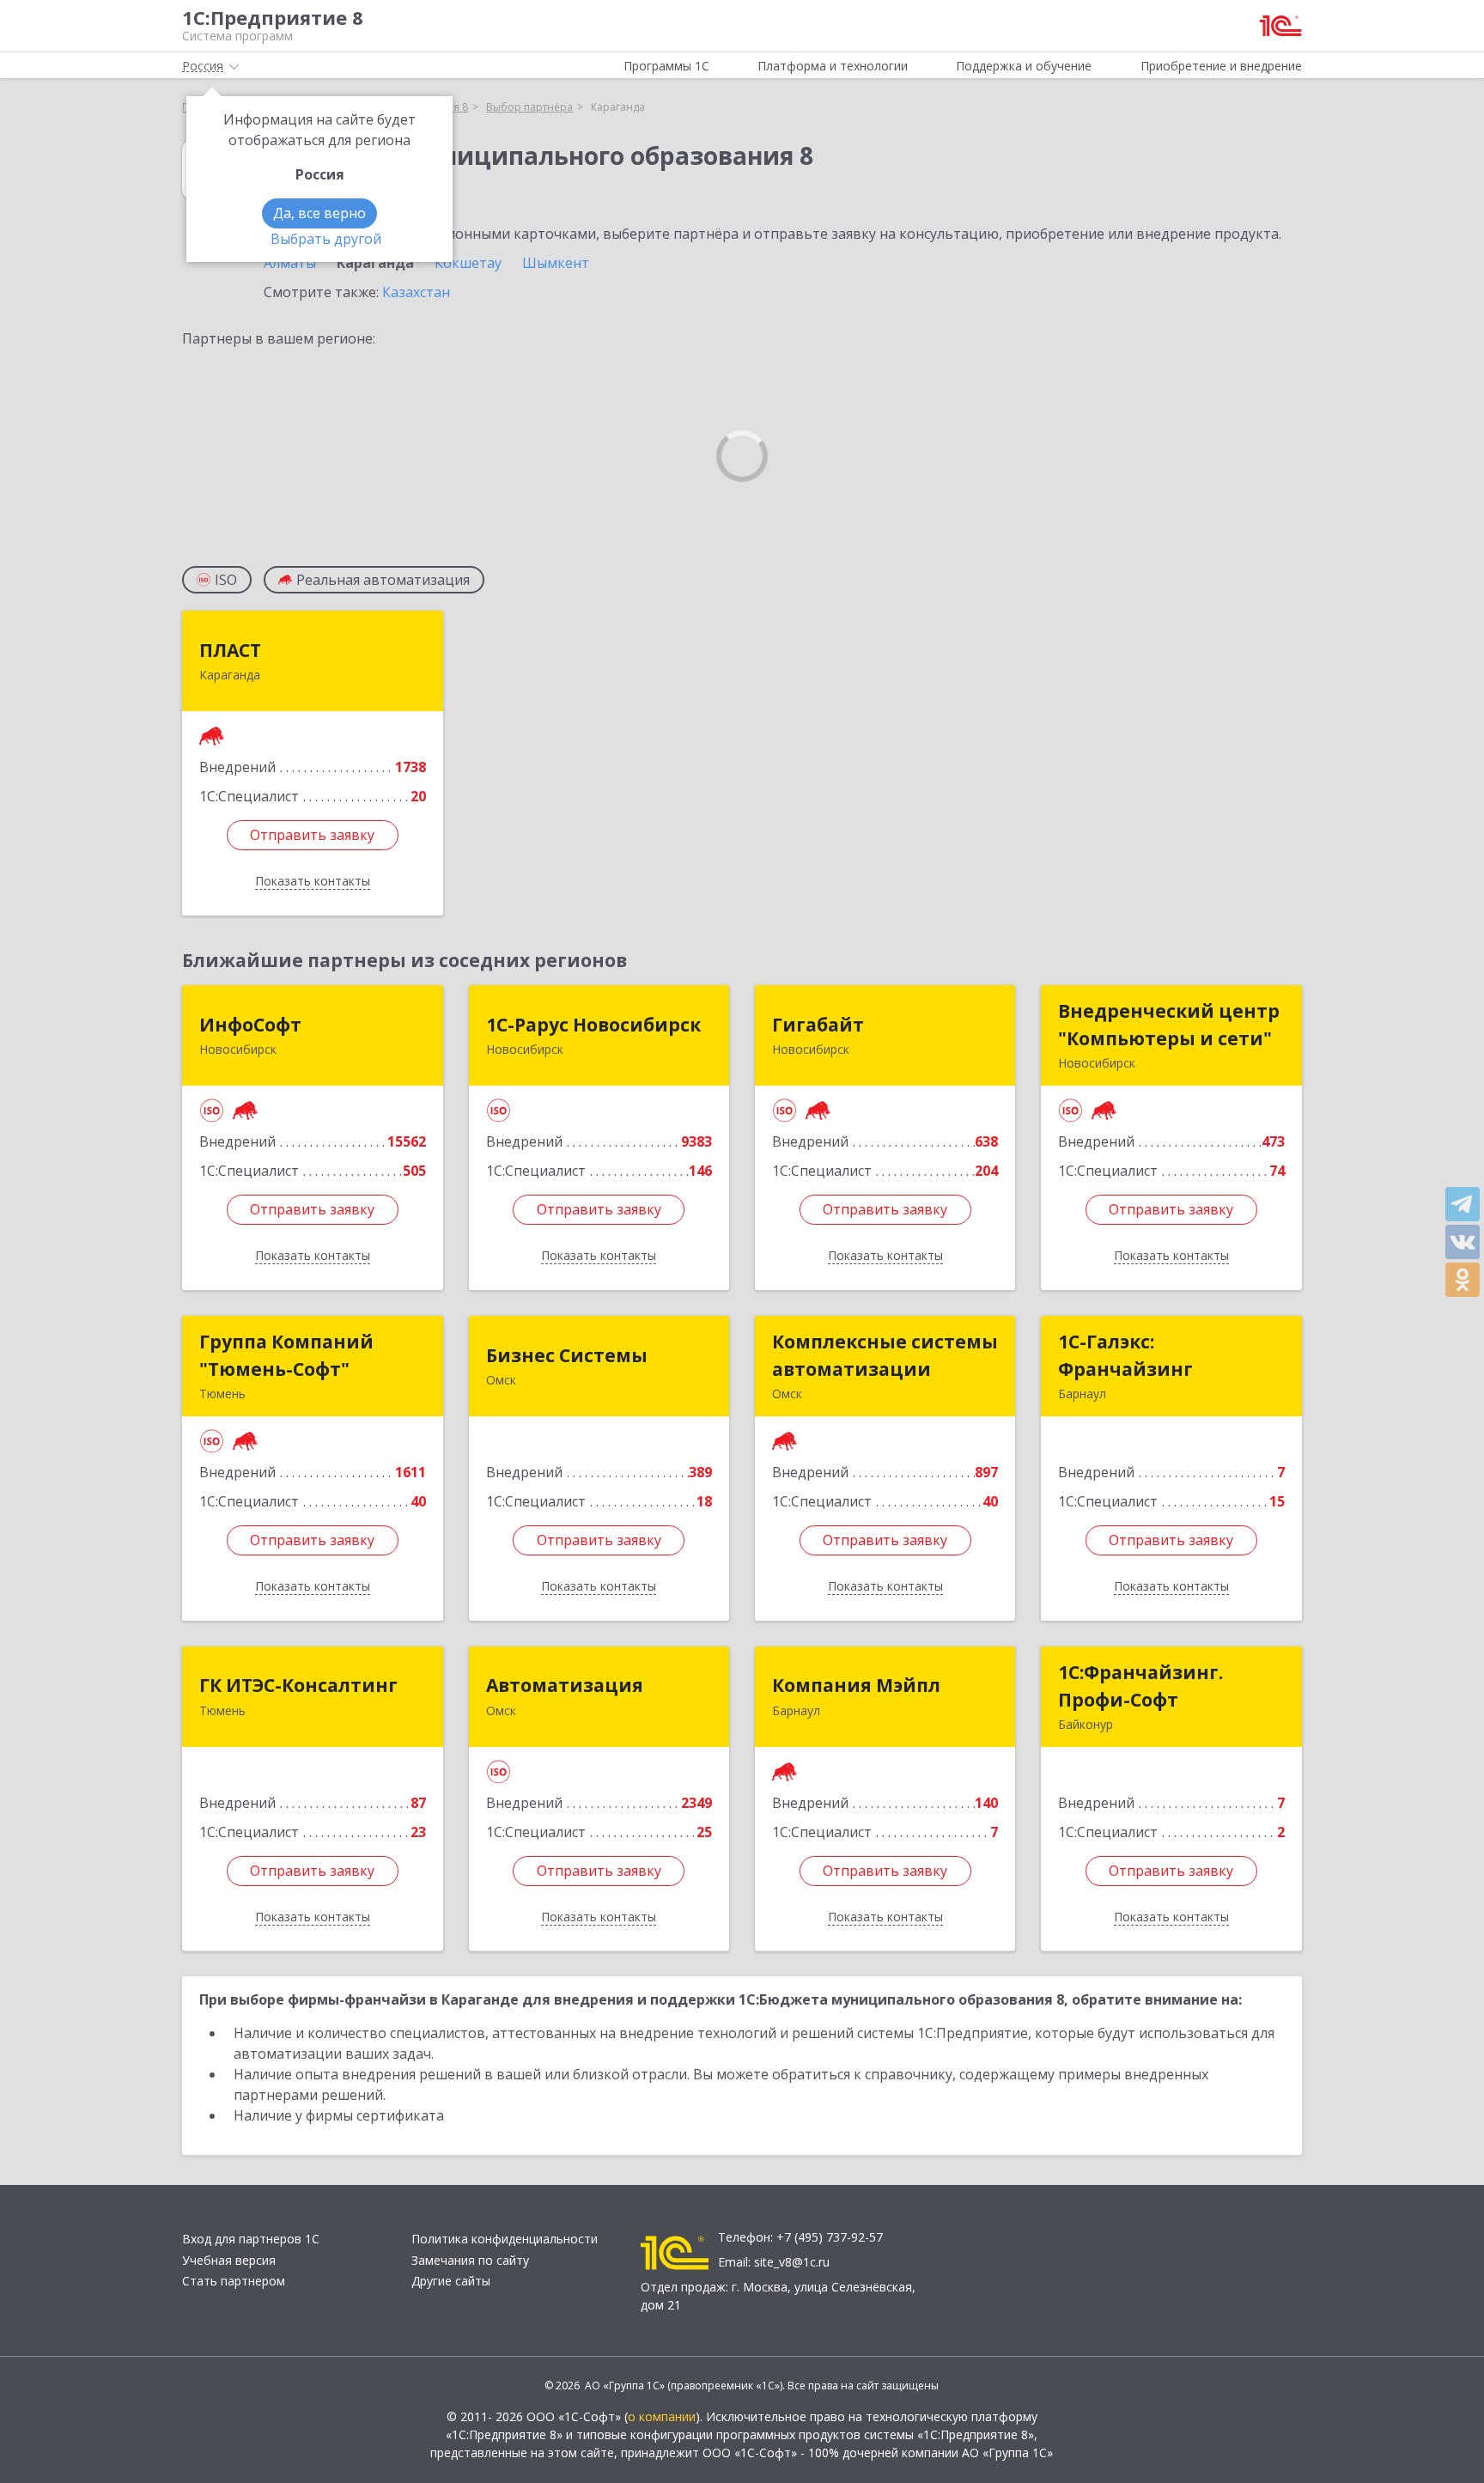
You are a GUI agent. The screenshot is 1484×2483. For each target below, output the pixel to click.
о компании (662, 2416)
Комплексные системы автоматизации (885, 1355)
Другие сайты (451, 2281)
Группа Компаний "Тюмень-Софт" (286, 1355)
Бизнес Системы (567, 1355)
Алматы (290, 263)
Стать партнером (234, 2281)
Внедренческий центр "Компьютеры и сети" (1169, 1025)
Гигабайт (818, 1025)
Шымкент (556, 263)
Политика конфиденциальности (505, 2239)
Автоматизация (565, 1685)
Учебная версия (229, 2260)
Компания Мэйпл (856, 1685)
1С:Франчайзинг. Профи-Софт (1140, 1686)
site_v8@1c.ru (792, 2262)
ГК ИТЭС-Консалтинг (298, 1685)
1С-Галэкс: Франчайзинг (1125, 1355)
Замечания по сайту (470, 2260)
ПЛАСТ (230, 650)
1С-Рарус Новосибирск (593, 1025)
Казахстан (416, 292)
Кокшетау (468, 263)
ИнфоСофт (250, 1025)
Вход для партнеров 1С (251, 2239)
